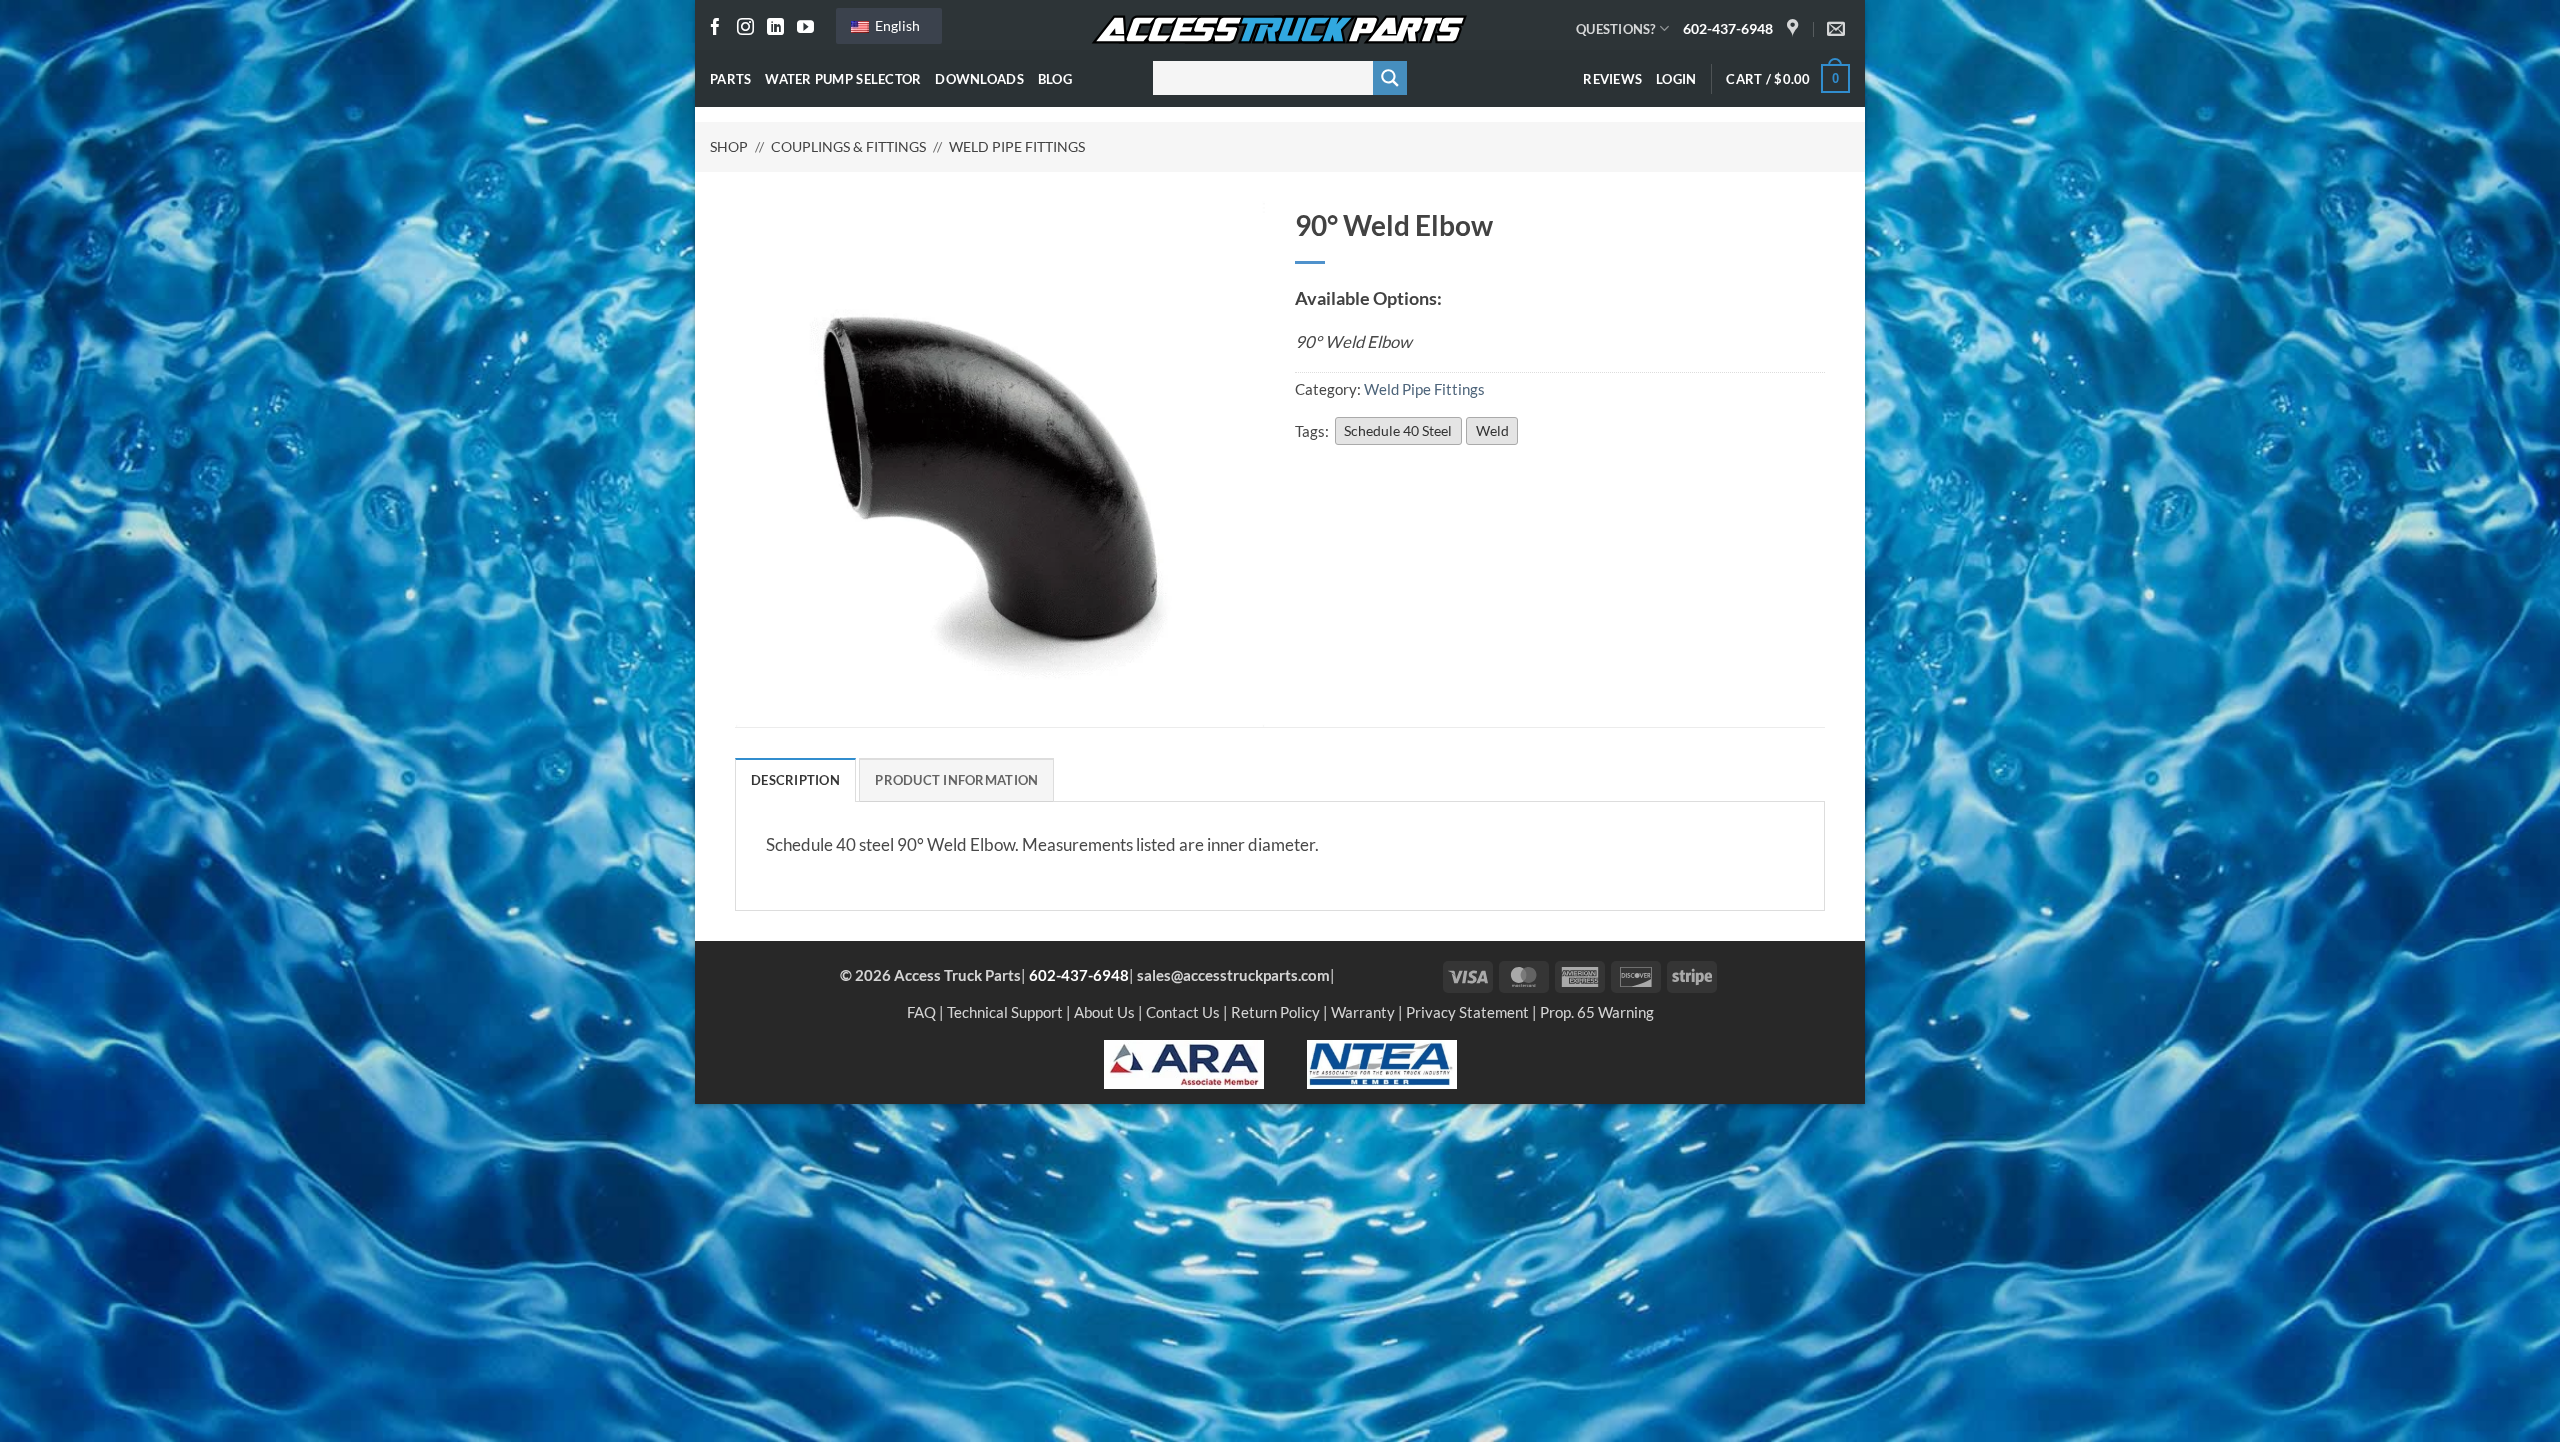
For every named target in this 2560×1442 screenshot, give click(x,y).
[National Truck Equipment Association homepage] (1382, 1062)
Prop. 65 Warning (1597, 1012)
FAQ (921, 1012)
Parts (730, 79)
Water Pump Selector (843, 79)
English (896, 25)
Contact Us (1183, 1012)
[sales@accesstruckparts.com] (1838, 29)
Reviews (1612, 79)
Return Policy (1275, 1012)
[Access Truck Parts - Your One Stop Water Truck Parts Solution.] (1280, 30)
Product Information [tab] (956, 780)
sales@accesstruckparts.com (1233, 975)
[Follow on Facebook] (715, 28)
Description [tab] (795, 780)
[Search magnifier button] (1390, 78)
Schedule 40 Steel (1398, 430)
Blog (1055, 79)
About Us (1104, 1012)
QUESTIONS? (1616, 29)
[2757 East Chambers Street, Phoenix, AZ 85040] (1795, 29)
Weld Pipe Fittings (1017, 146)
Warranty (1363, 1012)
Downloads (979, 79)
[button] (1676, 79)
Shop (729, 146)
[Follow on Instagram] (745, 28)
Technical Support (1005, 1012)
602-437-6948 (1728, 28)
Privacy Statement (1467, 1012)
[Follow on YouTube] (805, 28)
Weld (1492, 430)
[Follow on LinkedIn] (775, 28)
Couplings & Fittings (848, 146)
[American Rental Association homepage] (1184, 1062)
